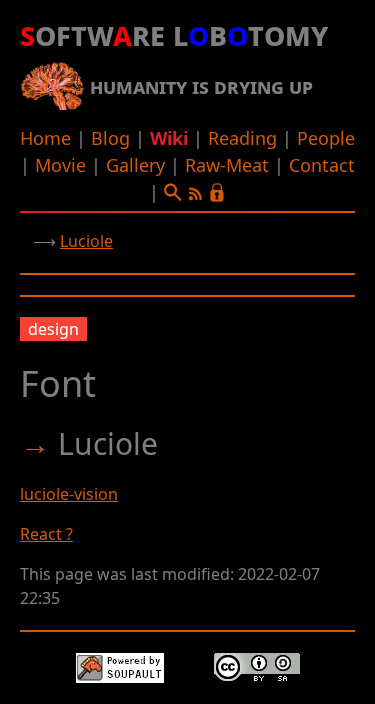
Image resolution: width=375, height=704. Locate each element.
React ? (46, 534)
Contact (322, 165)
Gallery (135, 165)
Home (45, 138)
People (326, 138)
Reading (242, 138)
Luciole (86, 241)
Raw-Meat (227, 165)
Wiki (169, 138)
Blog (110, 138)
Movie (60, 165)
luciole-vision (69, 494)
